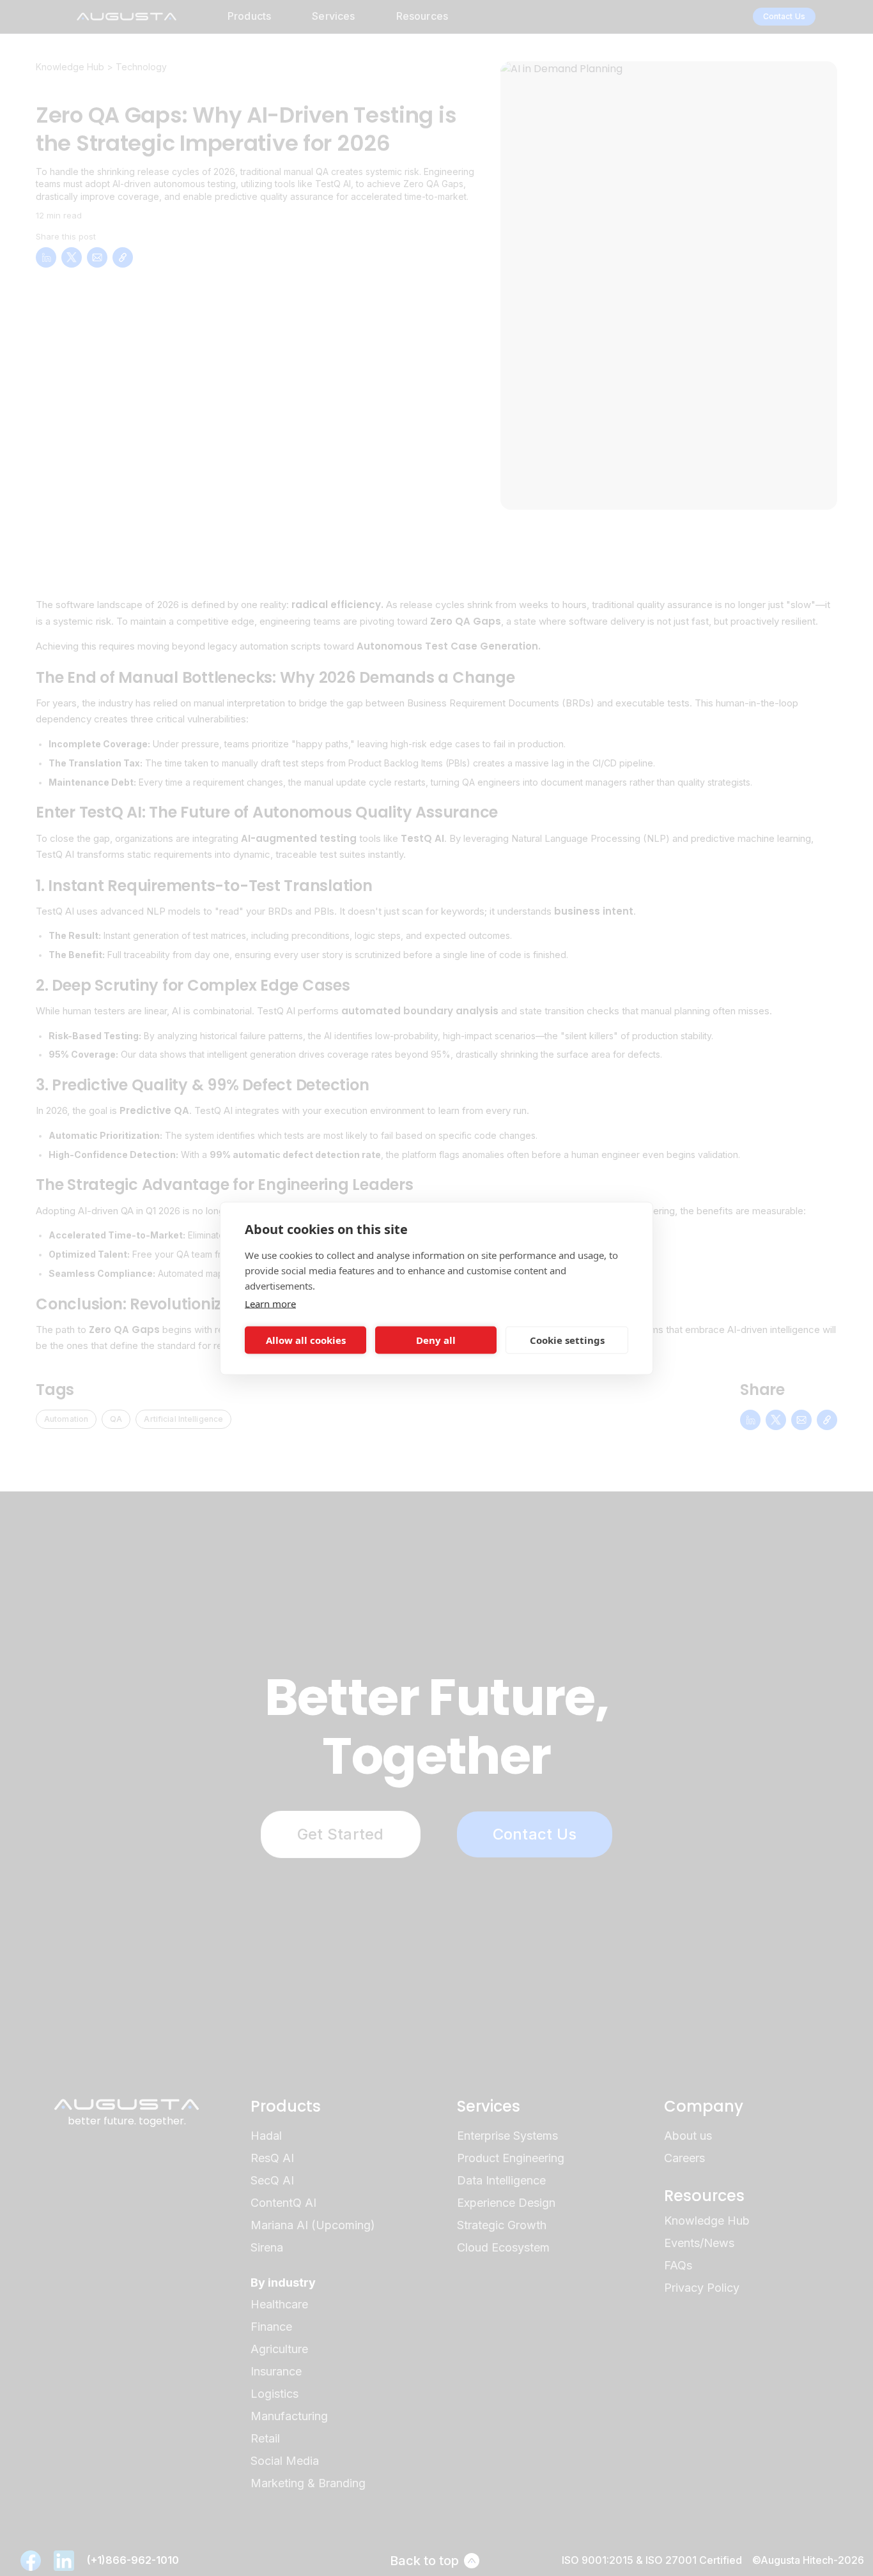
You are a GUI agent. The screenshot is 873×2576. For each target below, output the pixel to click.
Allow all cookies (306, 1340)
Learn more (270, 1303)
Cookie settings (567, 1340)
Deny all (436, 1340)
